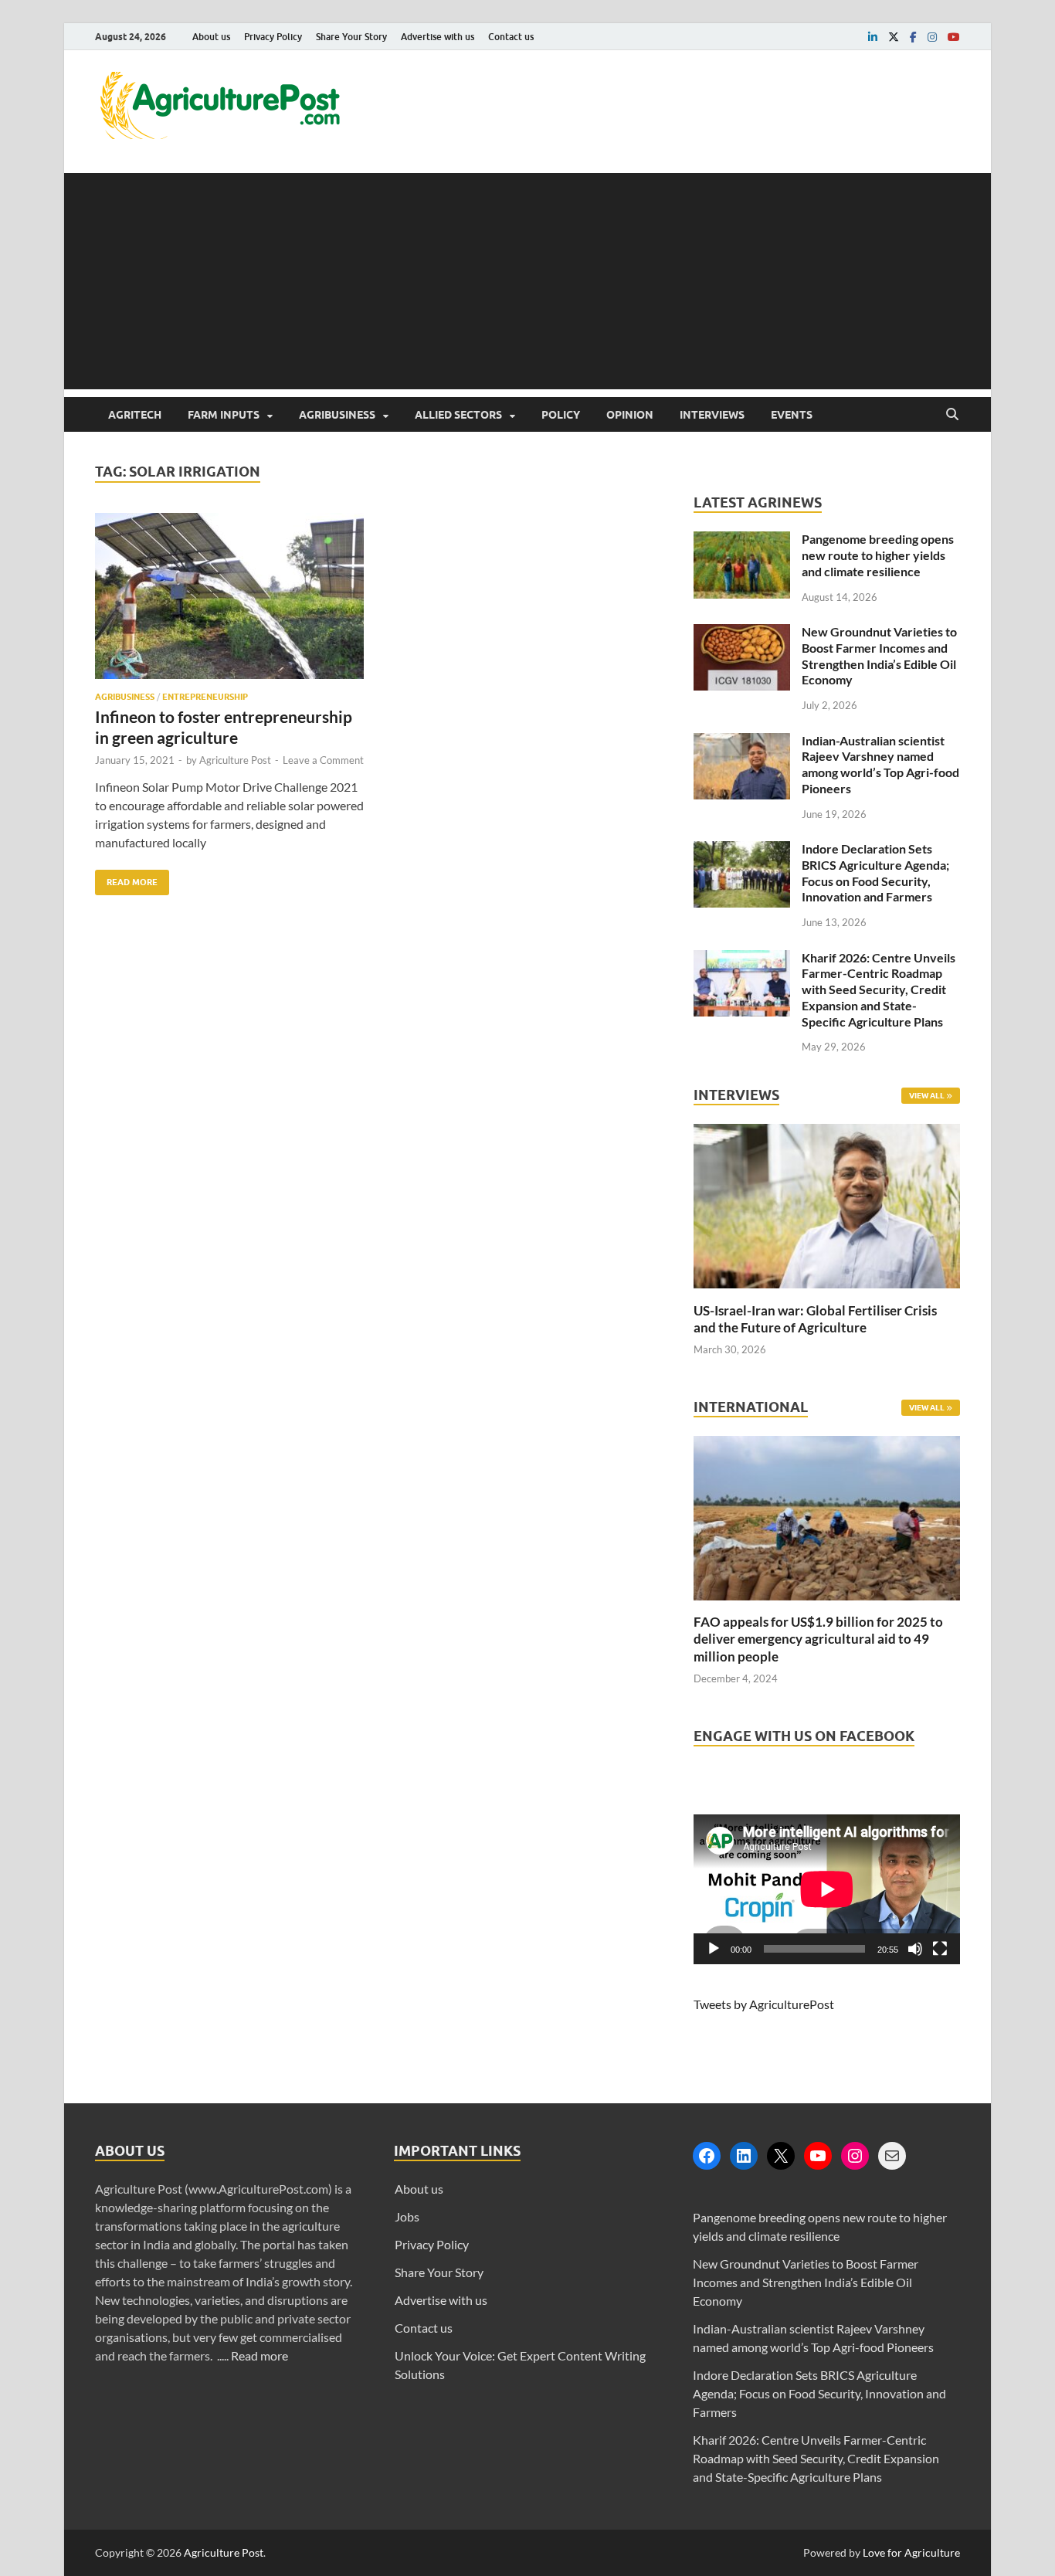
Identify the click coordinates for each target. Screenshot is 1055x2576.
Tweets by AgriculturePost (764, 2004)
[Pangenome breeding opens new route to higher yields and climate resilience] (742, 540)
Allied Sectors (458, 415)
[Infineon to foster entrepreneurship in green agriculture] (229, 602)
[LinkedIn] (744, 2156)
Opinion (630, 415)
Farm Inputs (224, 415)
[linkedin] (873, 37)
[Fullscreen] (940, 1949)
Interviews (712, 415)
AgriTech (135, 415)
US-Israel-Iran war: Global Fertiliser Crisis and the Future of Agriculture (815, 1319)
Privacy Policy (273, 37)
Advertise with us (438, 37)
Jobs (407, 2216)
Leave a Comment (323, 760)
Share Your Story (351, 37)
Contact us (511, 37)
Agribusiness (337, 415)
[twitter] (894, 37)
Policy (561, 415)
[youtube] (954, 37)
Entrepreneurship (205, 697)
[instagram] (932, 37)
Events (792, 415)
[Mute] (915, 1949)
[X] (781, 2156)
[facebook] (913, 37)
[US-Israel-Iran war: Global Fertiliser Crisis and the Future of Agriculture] (827, 1293)
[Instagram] (855, 2156)
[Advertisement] (527, 281)
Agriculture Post (235, 760)
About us (211, 37)
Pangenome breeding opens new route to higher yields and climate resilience (878, 555)
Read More (126, 879)
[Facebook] (707, 2156)
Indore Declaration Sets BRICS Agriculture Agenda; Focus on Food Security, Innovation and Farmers (875, 872)
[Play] (714, 1949)
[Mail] (892, 2156)
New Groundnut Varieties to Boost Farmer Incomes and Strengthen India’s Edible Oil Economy (879, 655)
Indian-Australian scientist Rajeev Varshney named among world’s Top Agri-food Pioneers (880, 764)
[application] (827, 1889)
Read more (260, 2355)
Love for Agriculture (911, 2552)
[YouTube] (818, 2156)
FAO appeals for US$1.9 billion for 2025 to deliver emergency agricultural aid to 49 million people (818, 1639)
